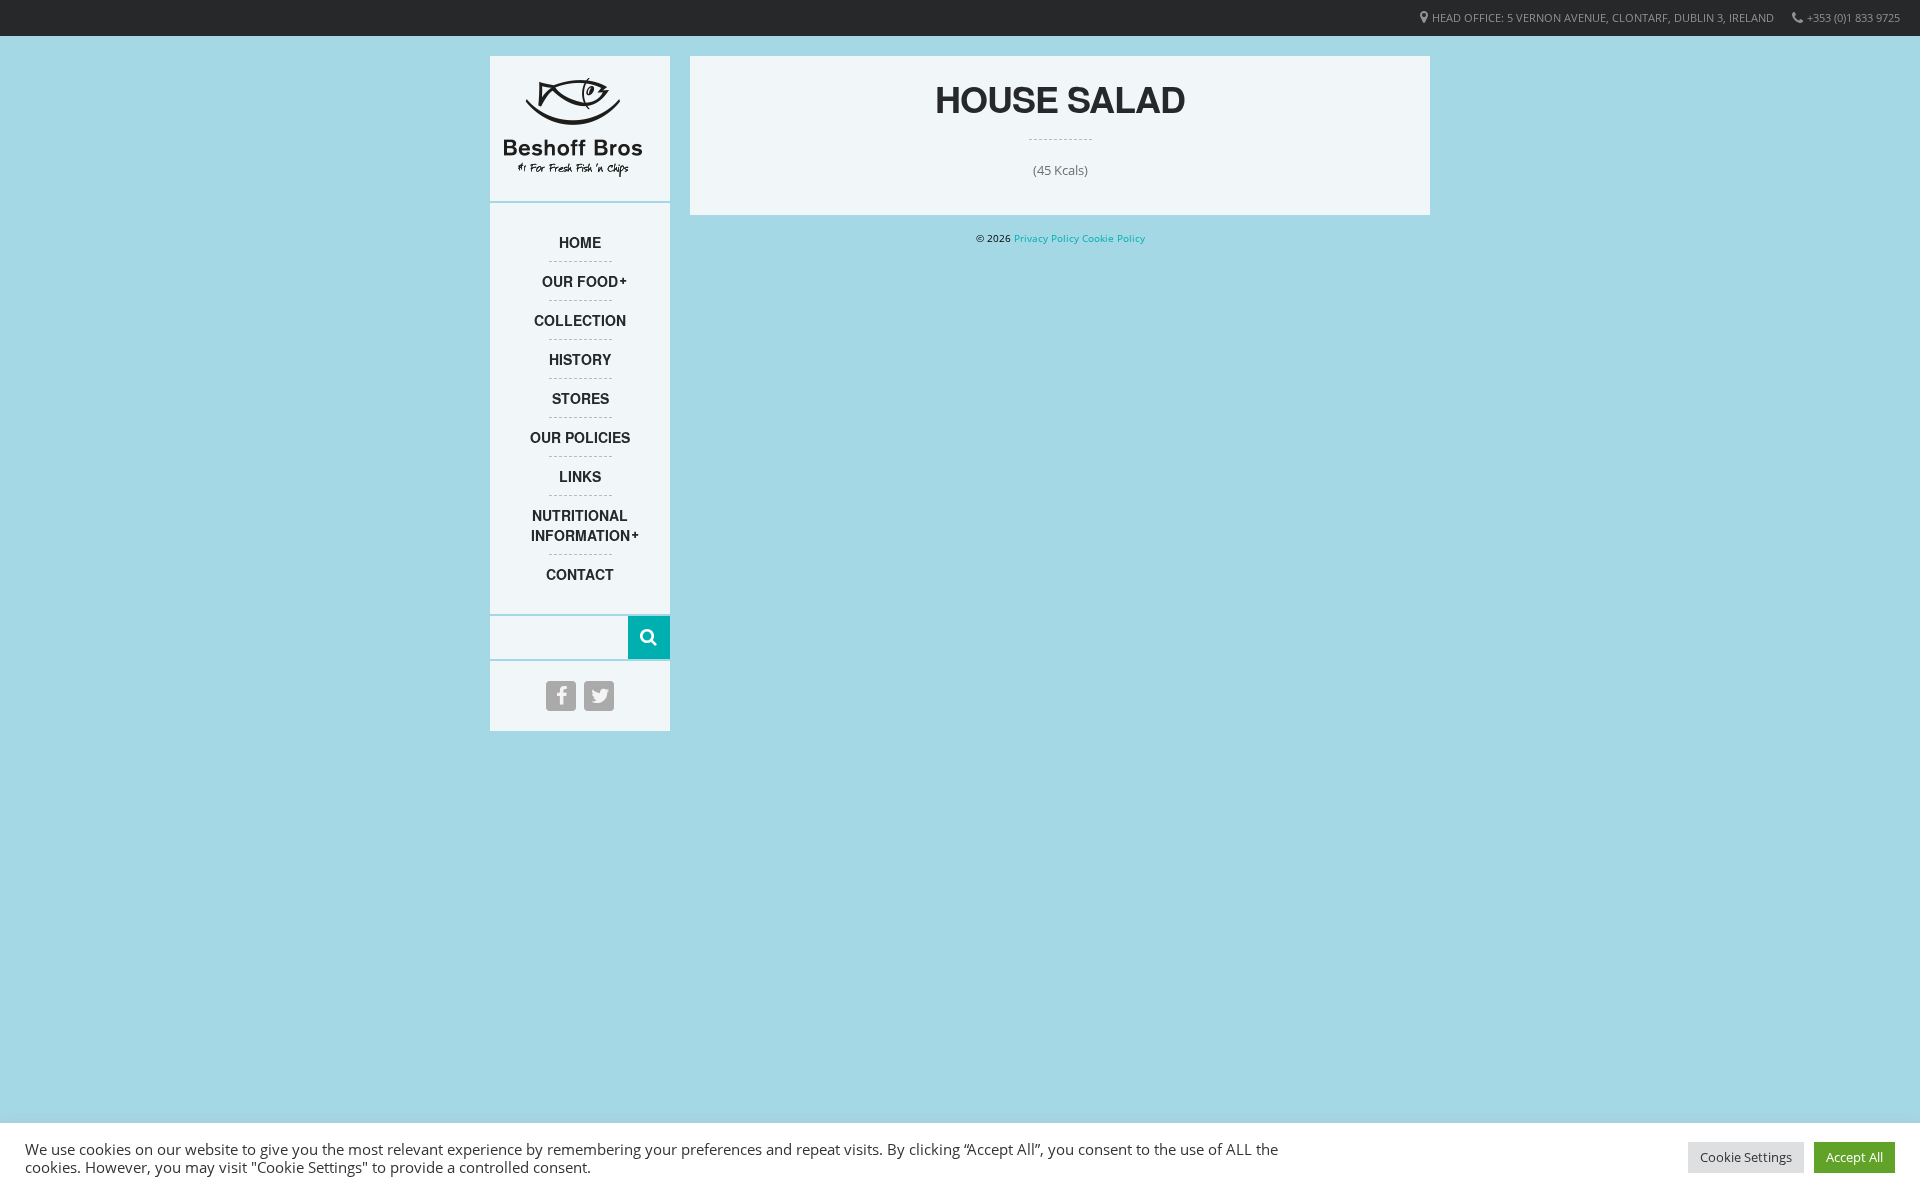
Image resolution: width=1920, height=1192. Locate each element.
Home (580, 242)
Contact (580, 574)
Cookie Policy (1113, 238)
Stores (580, 398)
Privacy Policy (1046, 238)
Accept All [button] (1854, 1157)
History (580, 359)
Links (580, 476)
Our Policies (580, 437)
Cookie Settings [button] (1746, 1157)
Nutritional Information (580, 525)
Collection (580, 320)
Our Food (580, 281)
